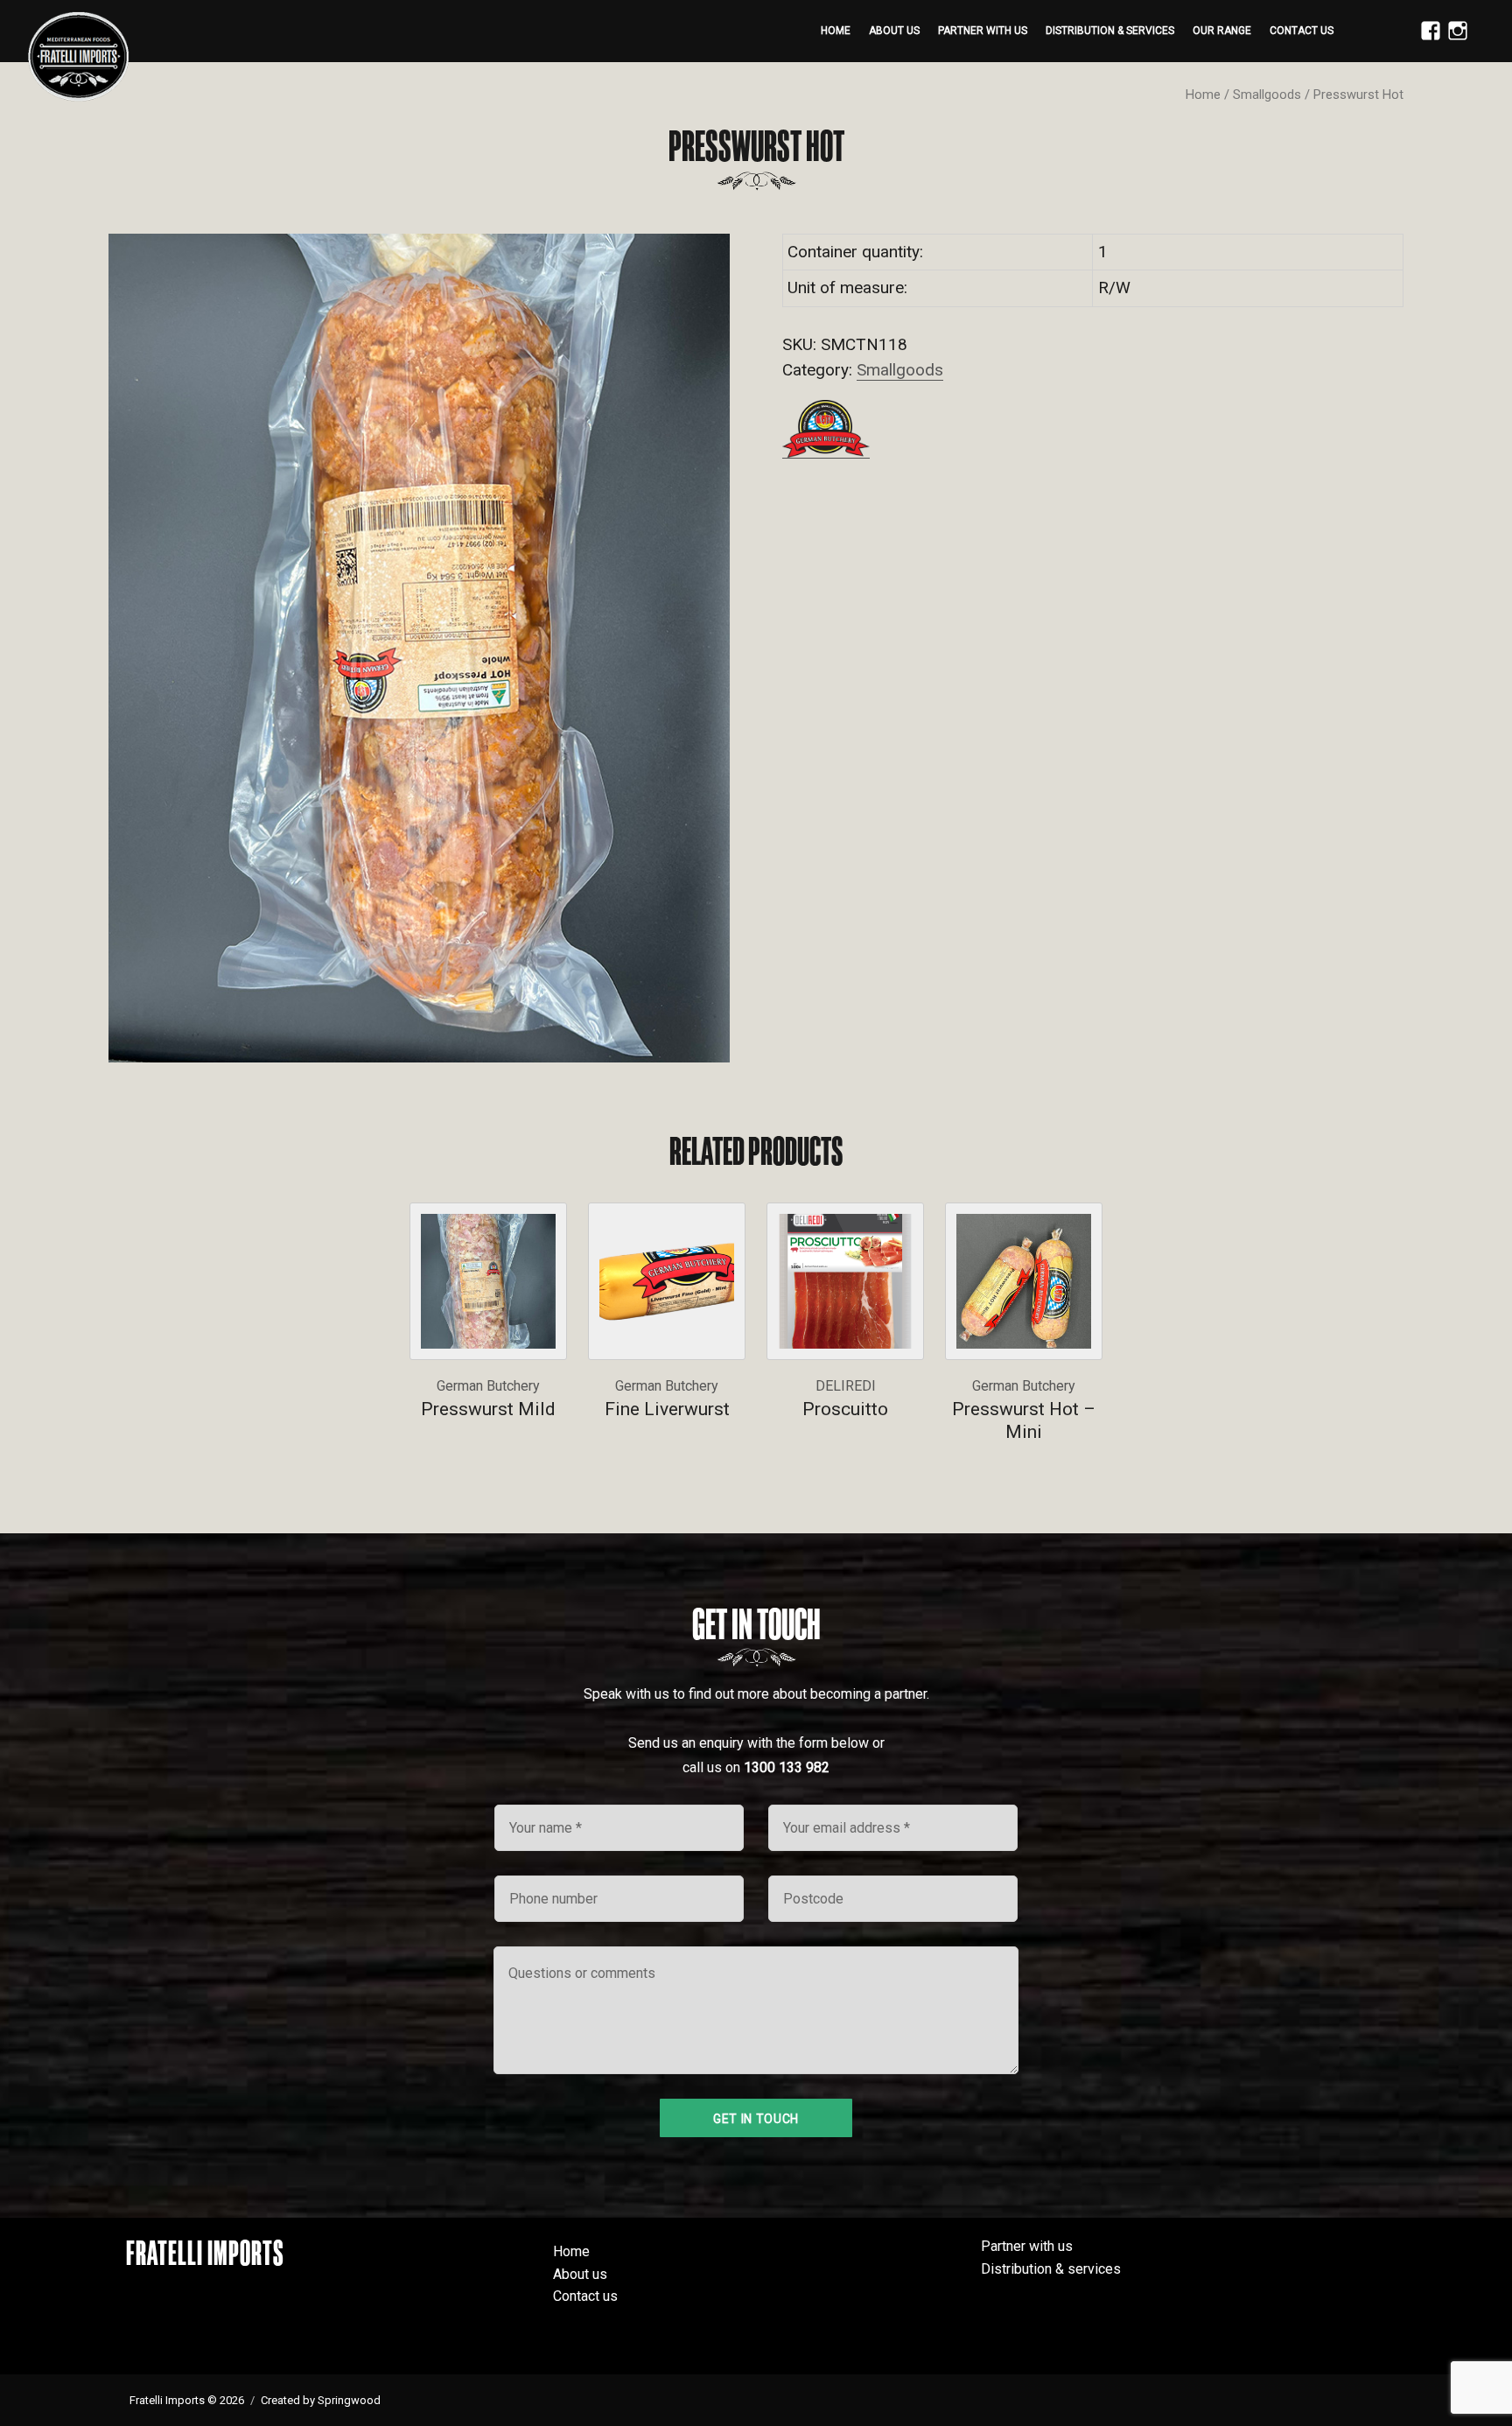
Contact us (1302, 31)
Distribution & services (1110, 31)
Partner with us (983, 31)
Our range (1222, 31)
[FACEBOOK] (1426, 40)
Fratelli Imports (205, 2253)
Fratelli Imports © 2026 (187, 2400)
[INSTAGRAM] (1453, 40)
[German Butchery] (826, 429)
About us (894, 31)
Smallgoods (1267, 95)
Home (836, 31)
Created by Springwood (321, 2400)
